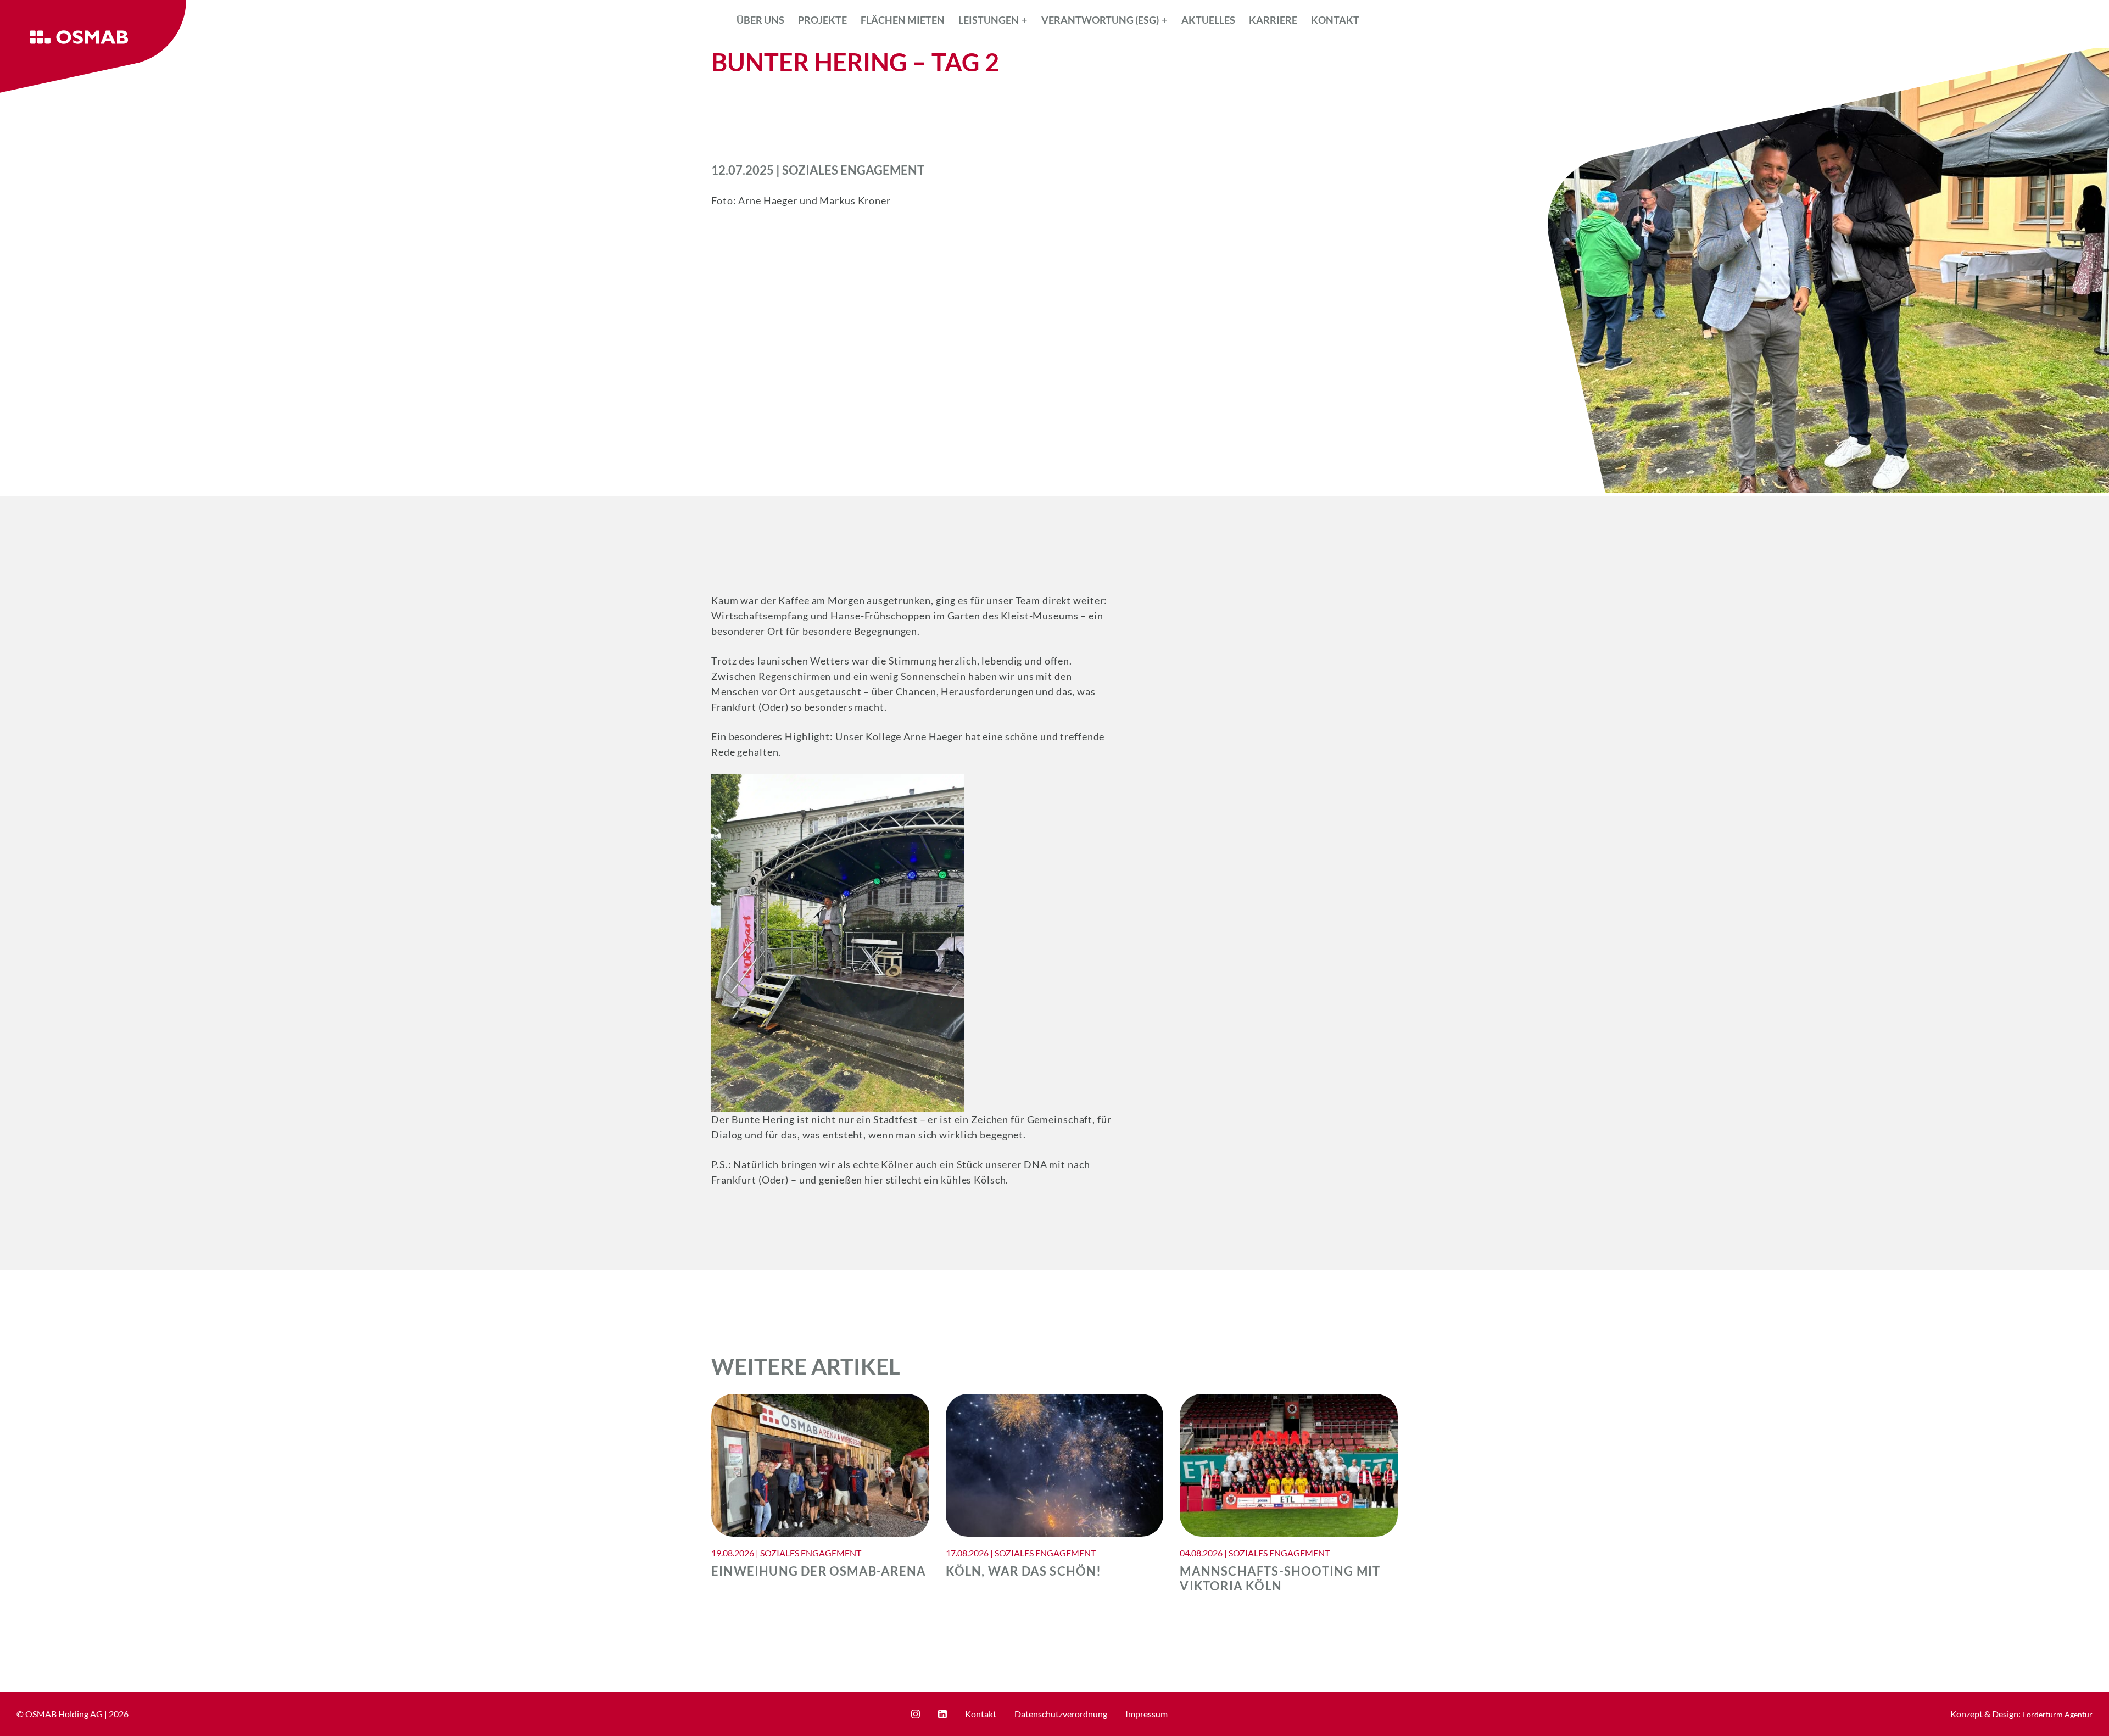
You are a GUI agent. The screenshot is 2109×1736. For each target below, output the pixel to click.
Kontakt (1335, 20)
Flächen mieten (903, 20)
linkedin (942, 1714)
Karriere (1273, 20)
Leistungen (989, 20)
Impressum (1146, 1714)
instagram (916, 1714)
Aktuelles (1208, 20)
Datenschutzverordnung (1061, 1714)
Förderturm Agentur (2057, 1714)
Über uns (760, 20)
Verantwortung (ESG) (1100, 20)
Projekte (822, 20)
